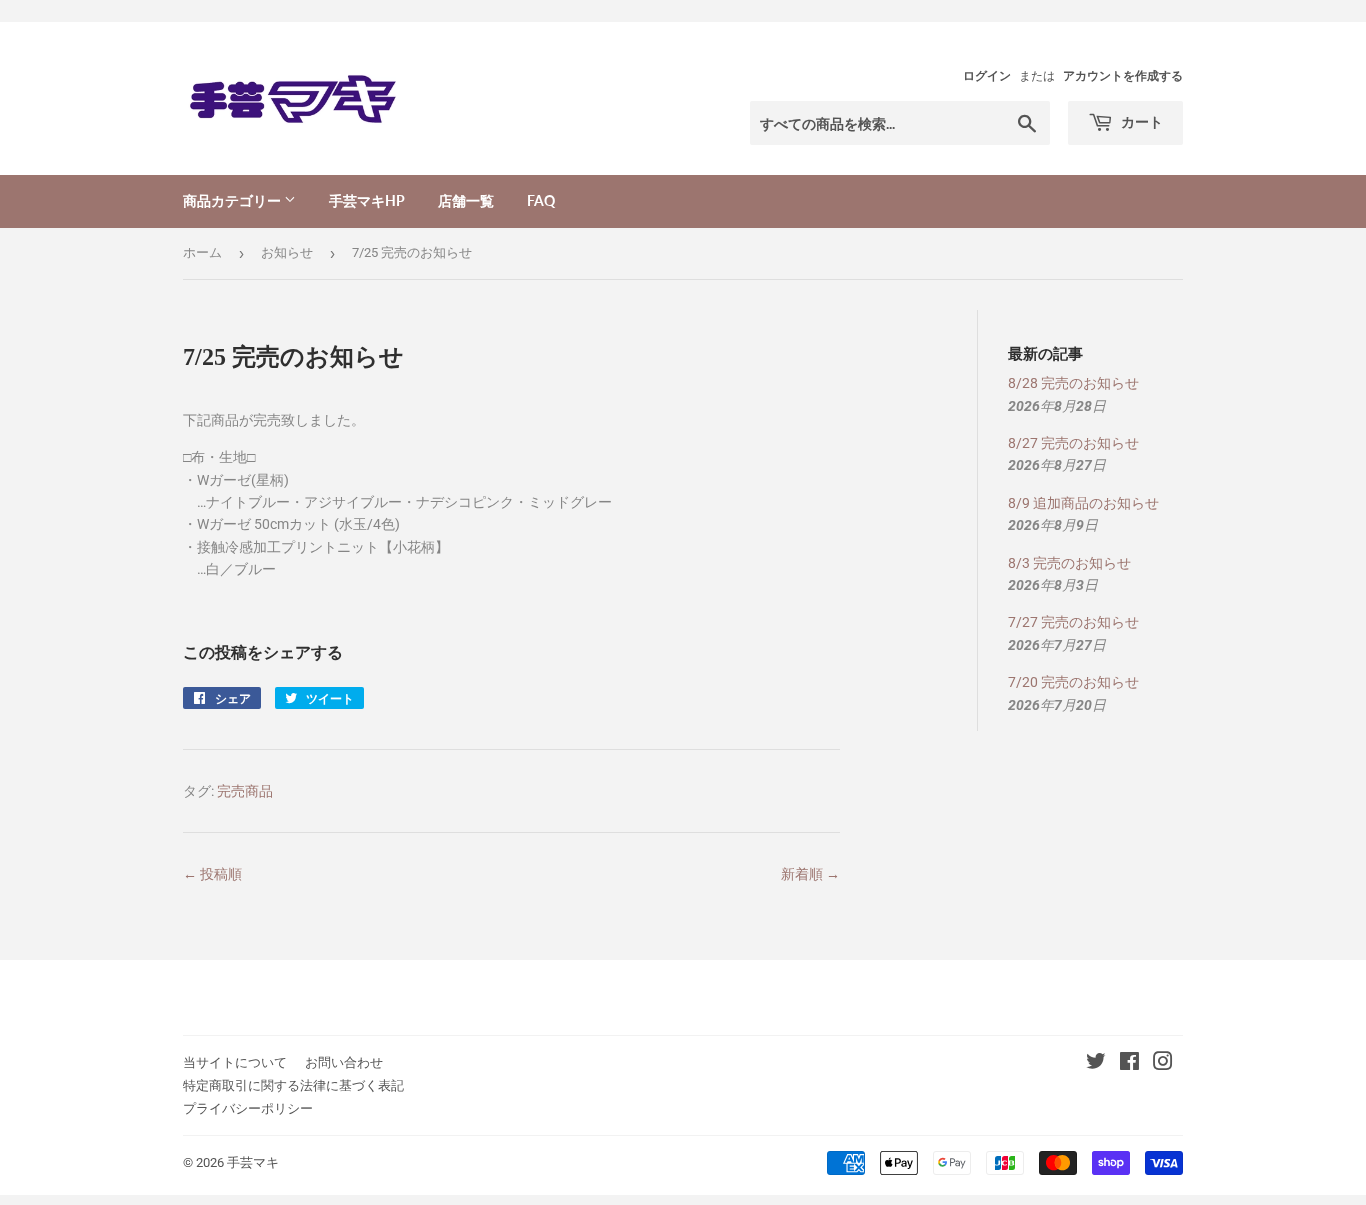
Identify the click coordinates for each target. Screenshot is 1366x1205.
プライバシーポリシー (248, 1108)
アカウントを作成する (1123, 76)
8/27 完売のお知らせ (1073, 443)
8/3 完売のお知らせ (1069, 563)
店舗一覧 (466, 200)
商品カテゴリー (233, 200)
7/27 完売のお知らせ (1073, 622)
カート (1140, 121)
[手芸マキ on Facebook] (1129, 1064)
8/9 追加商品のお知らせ (1083, 503)
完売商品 (245, 791)
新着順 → (810, 874)
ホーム (202, 252)
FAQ (541, 200)
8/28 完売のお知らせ (1073, 383)
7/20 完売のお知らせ (1073, 682)
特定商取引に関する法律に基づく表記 (293, 1085)
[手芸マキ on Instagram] (1163, 1064)
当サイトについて (235, 1062)
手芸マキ (253, 1162)
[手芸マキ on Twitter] (1096, 1064)
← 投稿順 (212, 874)
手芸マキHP (367, 200)
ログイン (987, 76)
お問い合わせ (344, 1062)
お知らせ (287, 252)
